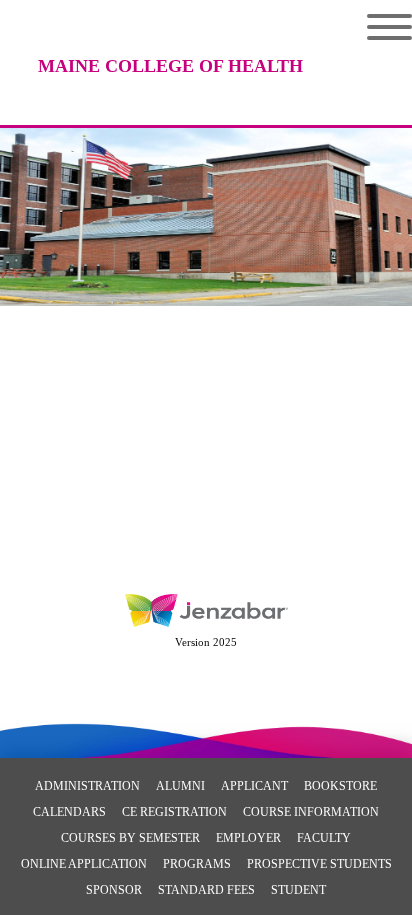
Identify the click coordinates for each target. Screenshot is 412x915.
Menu (374, 27)
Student (298, 890)
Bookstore (340, 786)
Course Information (311, 812)
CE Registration (174, 812)
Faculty (324, 838)
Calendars (69, 812)
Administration (87, 786)
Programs (197, 864)
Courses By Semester (130, 838)
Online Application (84, 864)
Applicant (254, 786)
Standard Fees (206, 890)
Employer (248, 838)
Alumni (180, 786)
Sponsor (114, 890)
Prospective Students (319, 864)
